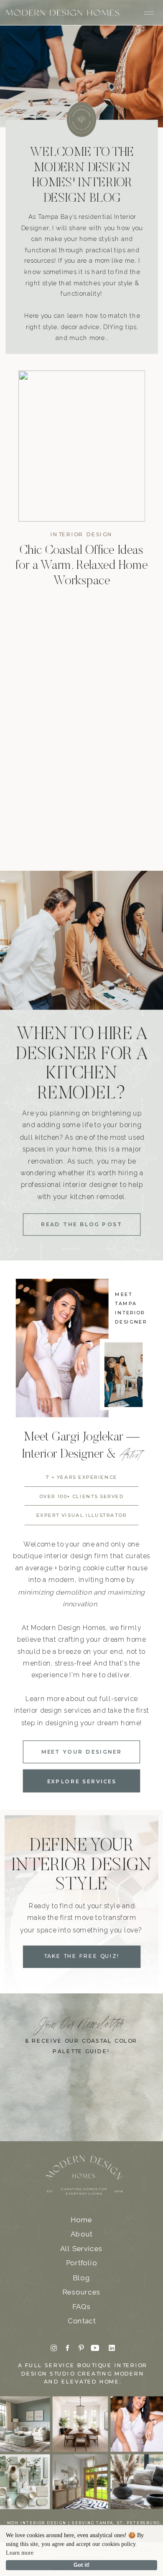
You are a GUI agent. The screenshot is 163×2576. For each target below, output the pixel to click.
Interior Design (81, 535)
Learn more (20, 2553)
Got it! (81, 2565)
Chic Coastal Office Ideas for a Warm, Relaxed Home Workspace (82, 566)
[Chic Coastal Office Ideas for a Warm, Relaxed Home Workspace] (82, 446)
